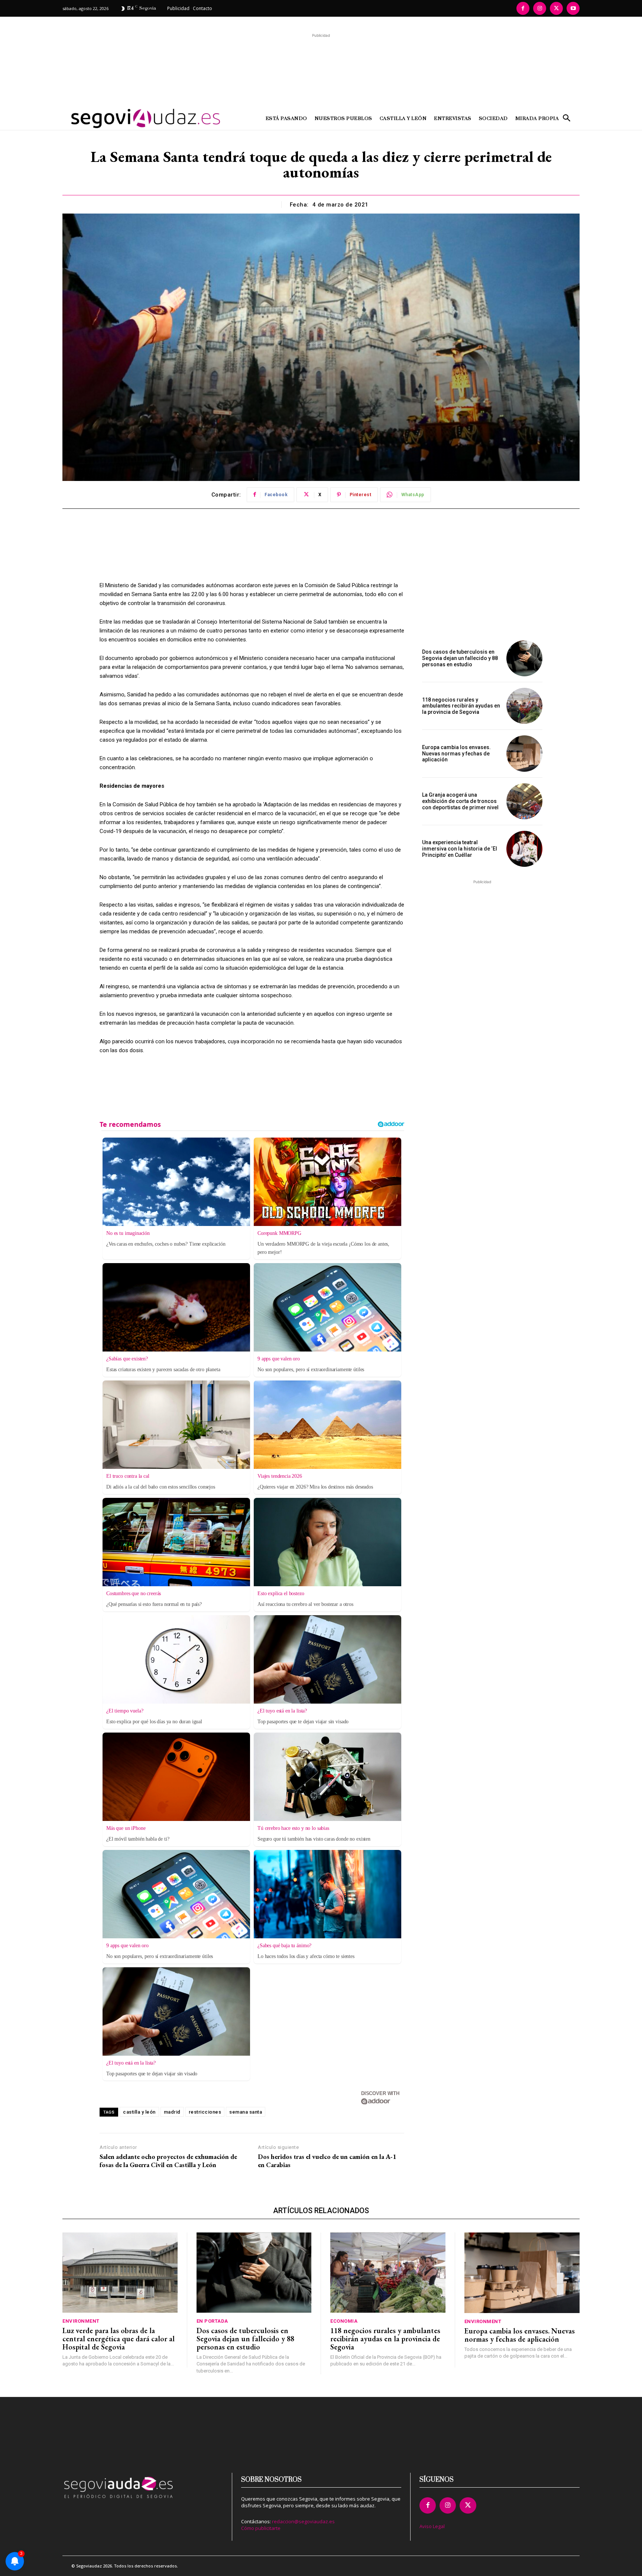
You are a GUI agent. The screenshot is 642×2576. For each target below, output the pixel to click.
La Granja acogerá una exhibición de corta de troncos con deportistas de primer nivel (460, 801)
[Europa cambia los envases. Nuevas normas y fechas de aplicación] (524, 753)
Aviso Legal (432, 2526)
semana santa (246, 2112)
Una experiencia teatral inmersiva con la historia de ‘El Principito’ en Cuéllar (460, 849)
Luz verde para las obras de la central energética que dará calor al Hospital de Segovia (119, 2339)
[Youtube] (573, 8)
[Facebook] (523, 8)
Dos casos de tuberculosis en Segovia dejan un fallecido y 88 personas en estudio (460, 658)
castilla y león (139, 2112)
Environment (81, 2321)
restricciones (205, 2112)
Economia (344, 2321)
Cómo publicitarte (261, 2528)
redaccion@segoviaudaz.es (303, 2521)
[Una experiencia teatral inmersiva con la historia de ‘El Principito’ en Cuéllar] (524, 849)
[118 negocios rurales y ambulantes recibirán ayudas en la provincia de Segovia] (524, 706)
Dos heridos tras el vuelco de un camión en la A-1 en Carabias (327, 2161)
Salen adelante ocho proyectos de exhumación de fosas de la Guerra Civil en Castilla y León (168, 2161)
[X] (556, 8)
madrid (172, 2112)
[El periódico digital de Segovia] (127, 118)
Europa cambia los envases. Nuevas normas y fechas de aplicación (456, 754)
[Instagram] (540, 8)
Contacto (202, 8)
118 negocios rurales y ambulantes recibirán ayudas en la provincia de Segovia (461, 706)
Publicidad (178, 8)
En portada (212, 2321)
